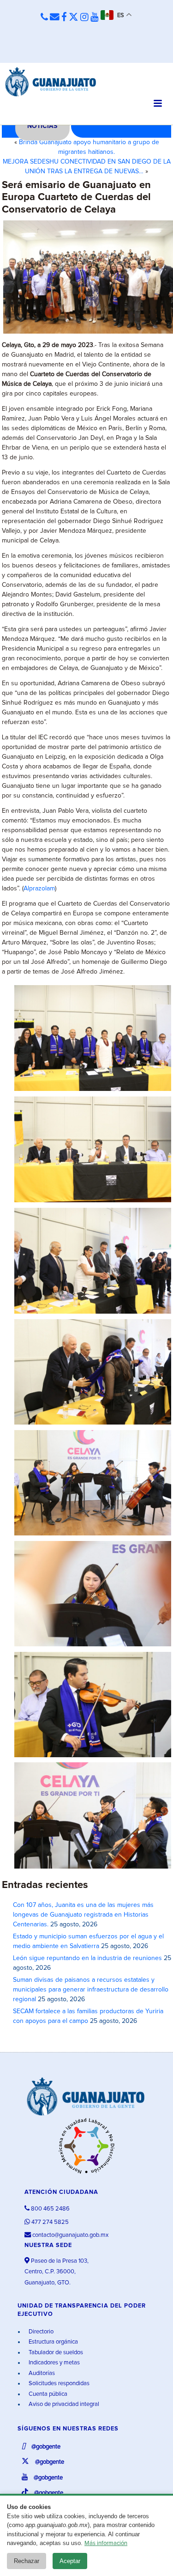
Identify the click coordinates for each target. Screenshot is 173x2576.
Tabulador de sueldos (55, 2353)
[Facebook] (64, 18)
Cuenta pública (47, 2394)
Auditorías (41, 2373)
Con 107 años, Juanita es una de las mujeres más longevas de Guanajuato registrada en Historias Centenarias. (83, 1915)
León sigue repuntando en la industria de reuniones (87, 1958)
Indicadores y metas (54, 2363)
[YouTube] (95, 18)
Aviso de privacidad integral (63, 2404)
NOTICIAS (42, 126)
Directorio (40, 2332)
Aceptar (70, 2561)
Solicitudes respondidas (58, 2384)
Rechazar (27, 2561)
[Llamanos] (44, 18)
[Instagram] (84, 18)
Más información (106, 2543)
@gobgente (45, 2447)
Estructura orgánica (53, 2342)
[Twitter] (74, 18)
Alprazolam (39, 889)
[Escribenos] (55, 18)
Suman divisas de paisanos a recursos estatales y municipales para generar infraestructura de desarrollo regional (91, 1990)
